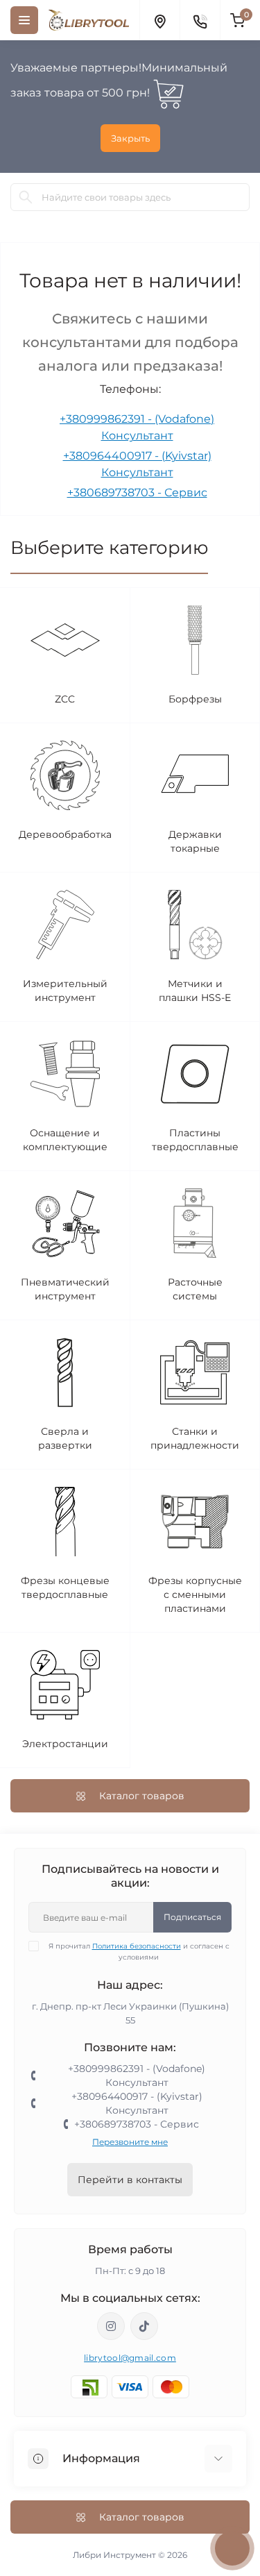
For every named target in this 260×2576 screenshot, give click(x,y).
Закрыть (130, 138)
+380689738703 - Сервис (137, 493)
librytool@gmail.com (130, 2358)
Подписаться (192, 1917)
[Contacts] (200, 20)
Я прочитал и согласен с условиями (139, 1952)
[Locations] (159, 20)
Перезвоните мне (130, 2142)
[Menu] (24, 20)
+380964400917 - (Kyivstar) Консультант (137, 2103)
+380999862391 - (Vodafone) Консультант (137, 2076)
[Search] (26, 197)
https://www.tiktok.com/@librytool (144, 2326)
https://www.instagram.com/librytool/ (111, 2326)
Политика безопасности (137, 1946)
